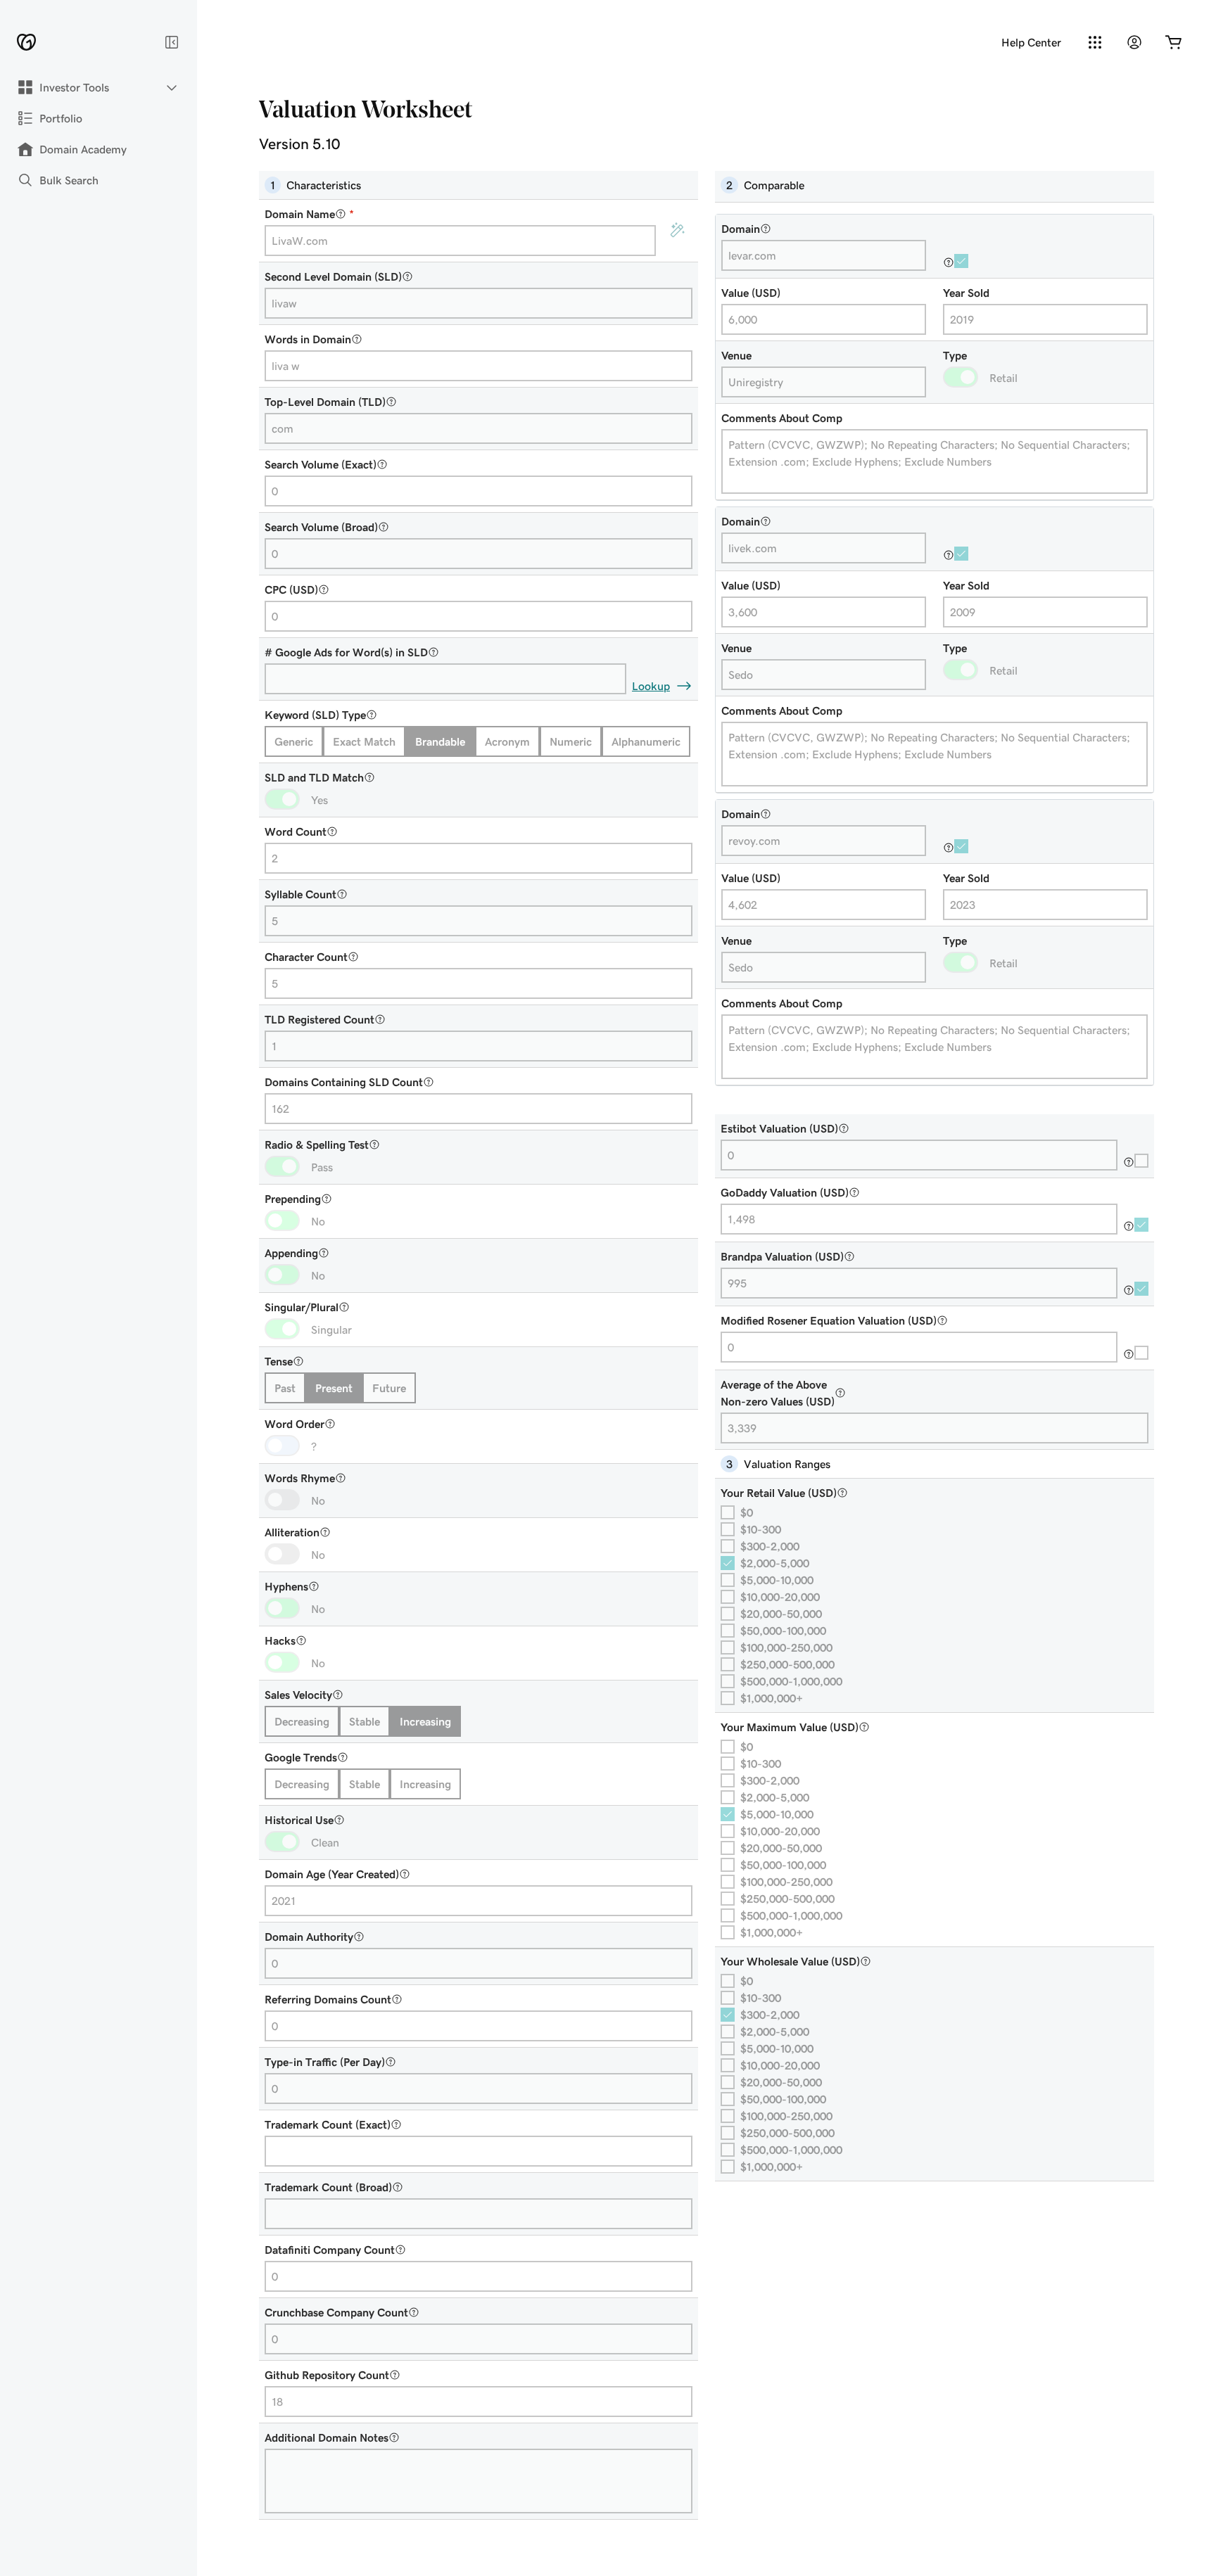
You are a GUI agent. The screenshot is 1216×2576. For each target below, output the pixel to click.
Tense (279, 1361)
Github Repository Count (327, 2375)
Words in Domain (308, 339)
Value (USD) (751, 293)
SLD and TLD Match (314, 777)
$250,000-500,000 (787, 1664)
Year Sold (966, 293)
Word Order (294, 1424)
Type (955, 355)
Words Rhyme (300, 1478)
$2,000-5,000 (775, 1563)
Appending (291, 1253)
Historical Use (299, 1820)
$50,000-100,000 (783, 1631)
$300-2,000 (770, 1546)
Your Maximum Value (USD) (790, 1727)
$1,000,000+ (772, 1698)
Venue (736, 355)
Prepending (293, 1199)
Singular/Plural (302, 1307)
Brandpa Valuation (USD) (782, 1256)
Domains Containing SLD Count (344, 1082)
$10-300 (761, 1529)
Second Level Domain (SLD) (333, 276)
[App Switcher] (1095, 42)
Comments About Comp (782, 418)
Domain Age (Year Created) (332, 1874)
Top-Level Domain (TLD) (325, 402)
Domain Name (309, 214)
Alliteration (292, 1532)
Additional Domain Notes (327, 2437)
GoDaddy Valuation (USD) (785, 1192)
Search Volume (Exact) (321, 464)
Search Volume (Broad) (321, 527)
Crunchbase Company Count (336, 2312)
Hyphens (286, 1586)
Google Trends (301, 1757)
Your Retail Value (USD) (779, 1493)
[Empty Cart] (1174, 42)
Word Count (296, 831)
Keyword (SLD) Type (315, 715)
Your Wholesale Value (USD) (790, 1961)
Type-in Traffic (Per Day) (325, 2062)
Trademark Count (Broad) (328, 2187)
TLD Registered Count (319, 1019)
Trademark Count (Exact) (328, 2124)
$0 (747, 1512)
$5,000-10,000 (777, 1580)
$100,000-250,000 (786, 1647)
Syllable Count (300, 894)
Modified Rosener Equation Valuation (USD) (829, 1320)
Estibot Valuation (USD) (779, 1128)
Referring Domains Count (328, 1999)
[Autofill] (677, 231)
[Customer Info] (1134, 42)
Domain (741, 229)
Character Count (306, 957)
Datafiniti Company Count (330, 2250)
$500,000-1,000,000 (791, 1681)
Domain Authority (309, 1937)
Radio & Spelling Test (317, 1144)
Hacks (280, 1640)
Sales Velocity (298, 1695)
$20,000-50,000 (781, 1614)
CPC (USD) (291, 589)
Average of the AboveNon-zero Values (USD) (778, 1393)
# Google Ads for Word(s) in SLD (346, 652)
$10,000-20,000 (780, 1597)
